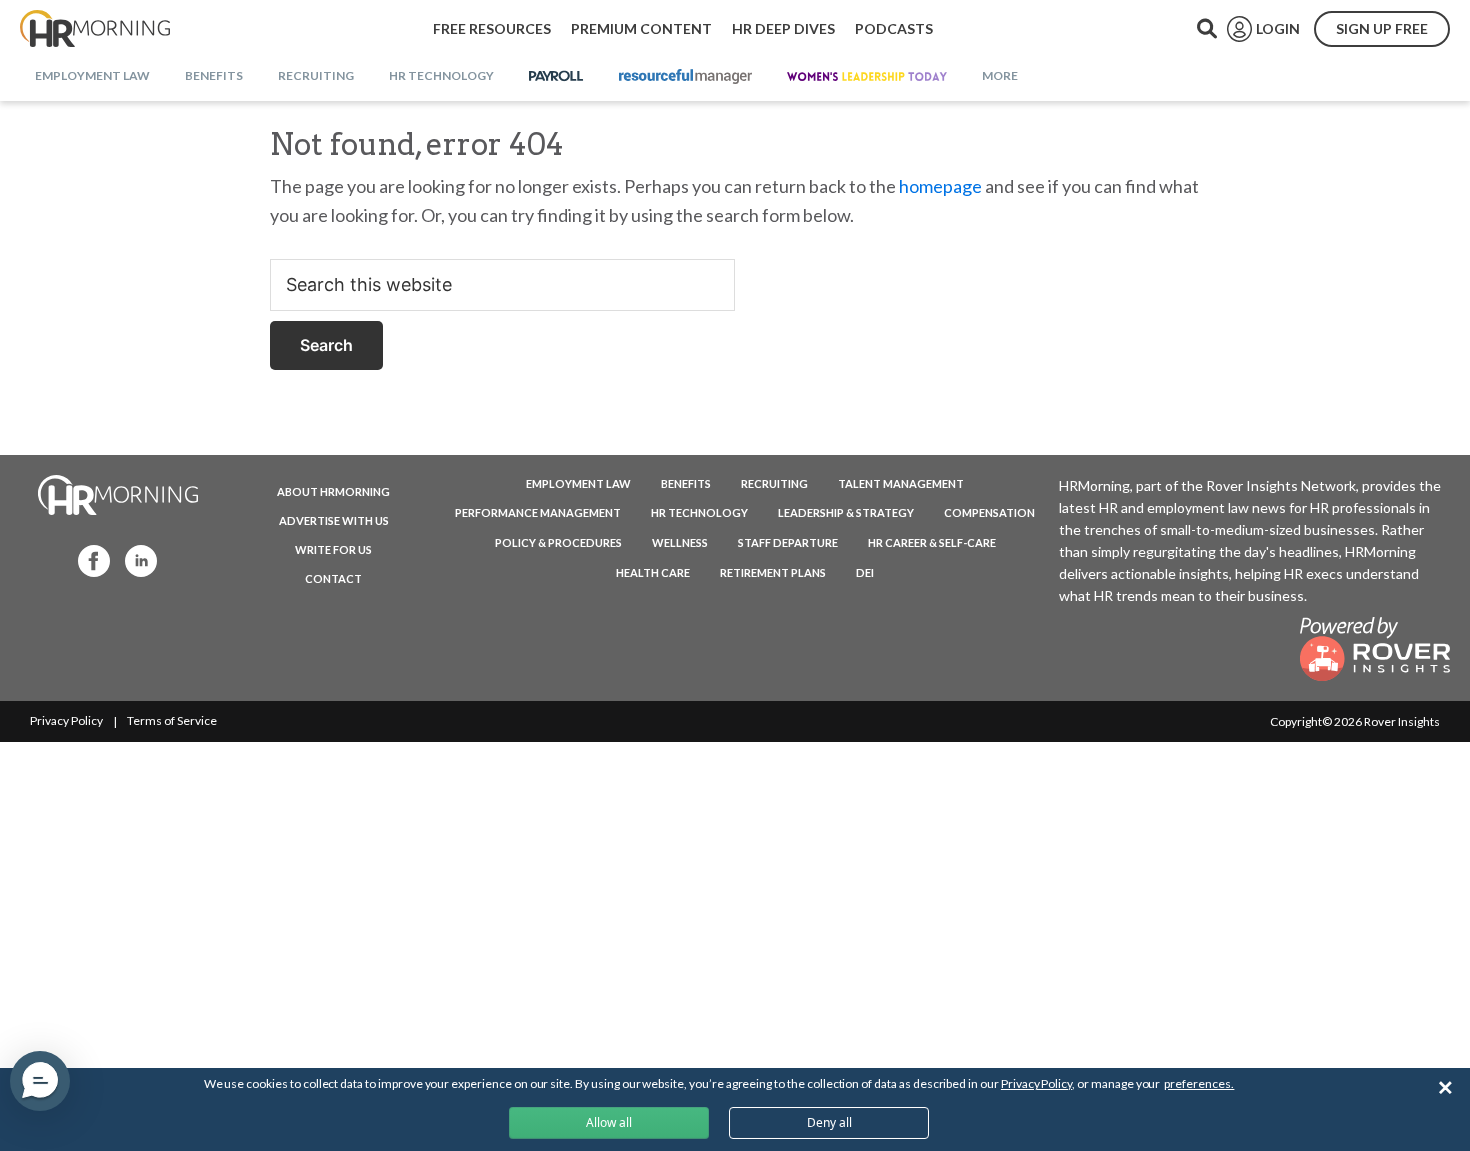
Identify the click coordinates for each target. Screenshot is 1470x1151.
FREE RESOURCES (492, 28)
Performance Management (538, 512)
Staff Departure (788, 542)
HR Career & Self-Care (932, 542)
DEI (865, 572)
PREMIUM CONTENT (641, 28)
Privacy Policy (66, 720)
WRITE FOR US (333, 549)
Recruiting (774, 483)
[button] (40, 1081)
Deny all (829, 1122)
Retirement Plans (773, 572)
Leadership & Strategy (846, 512)
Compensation (989, 512)
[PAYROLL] (556, 77)
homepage (940, 186)
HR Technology (699, 512)
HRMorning (95, 29)
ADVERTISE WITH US (334, 520)
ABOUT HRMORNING (333, 491)
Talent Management (901, 483)
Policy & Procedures (558, 542)
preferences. (1199, 1083)
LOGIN (1278, 28)
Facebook (88, 559)
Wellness (680, 542)
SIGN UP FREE (1382, 28)
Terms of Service (172, 720)
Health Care (653, 572)
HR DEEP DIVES (783, 28)
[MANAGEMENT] (685, 77)
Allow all (609, 1122)
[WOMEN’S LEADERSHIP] (867, 77)
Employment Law (578, 483)
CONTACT (333, 578)
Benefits (686, 483)
